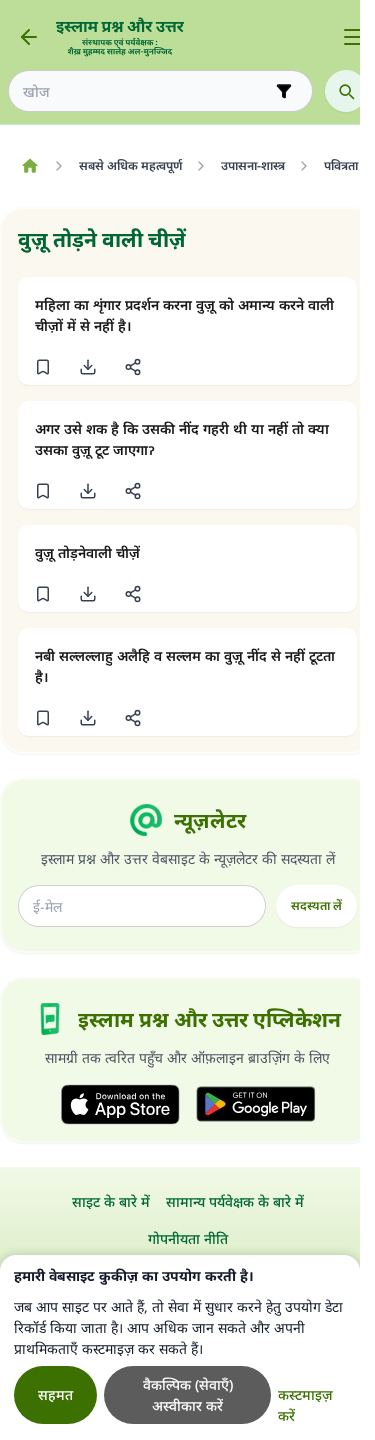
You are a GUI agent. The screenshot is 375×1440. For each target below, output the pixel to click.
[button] (42, 367)
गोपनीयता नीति (188, 1238)
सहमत (55, 1394)
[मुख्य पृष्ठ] (29, 166)
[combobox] (146, 91)
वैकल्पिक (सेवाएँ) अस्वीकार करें (188, 1395)
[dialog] (180, 1347)
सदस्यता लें (316, 905)
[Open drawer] (353, 37)
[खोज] (346, 91)
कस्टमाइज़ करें (305, 1405)
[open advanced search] (284, 91)
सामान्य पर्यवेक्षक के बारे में (235, 1201)
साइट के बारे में (111, 1201)
